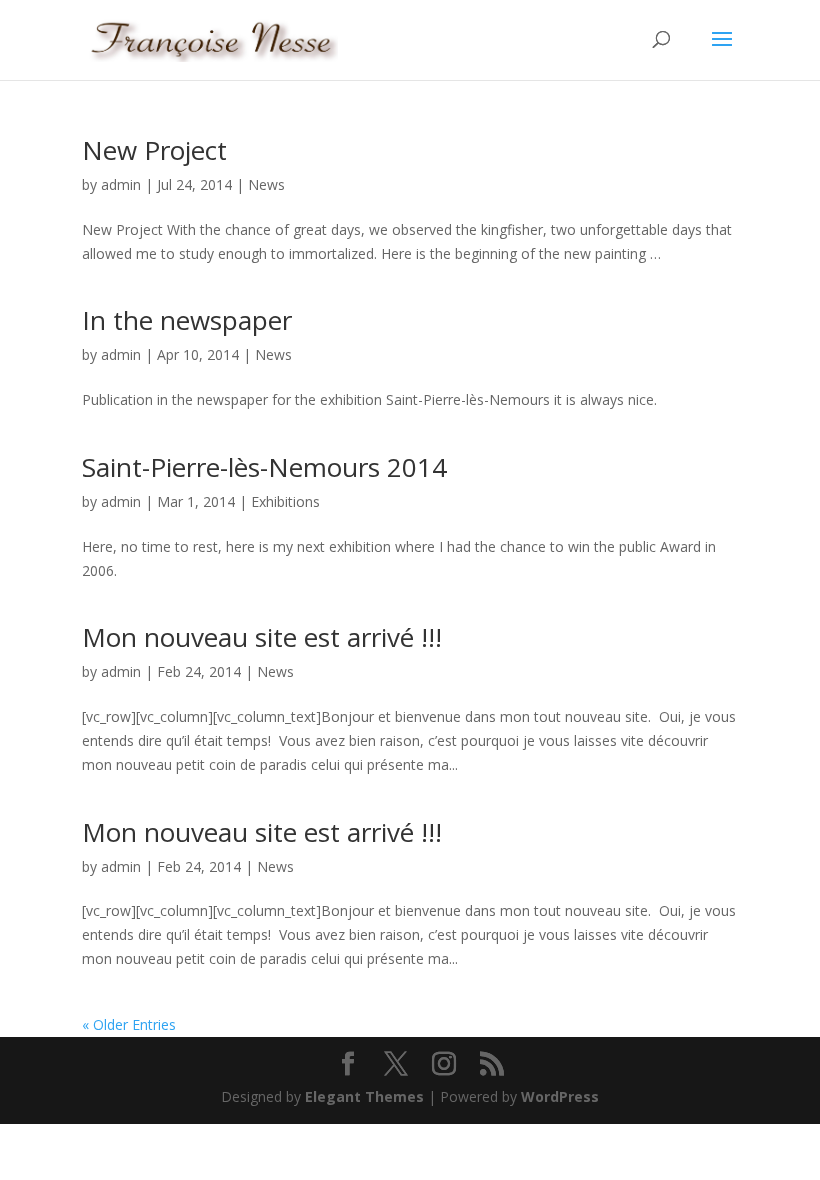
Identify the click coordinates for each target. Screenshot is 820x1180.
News (266, 184)
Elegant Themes (364, 1096)
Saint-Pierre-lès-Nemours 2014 (264, 467)
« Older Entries (129, 1024)
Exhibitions (285, 501)
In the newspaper (187, 320)
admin (121, 184)
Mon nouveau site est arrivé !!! (262, 637)
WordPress (560, 1096)
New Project (154, 150)
